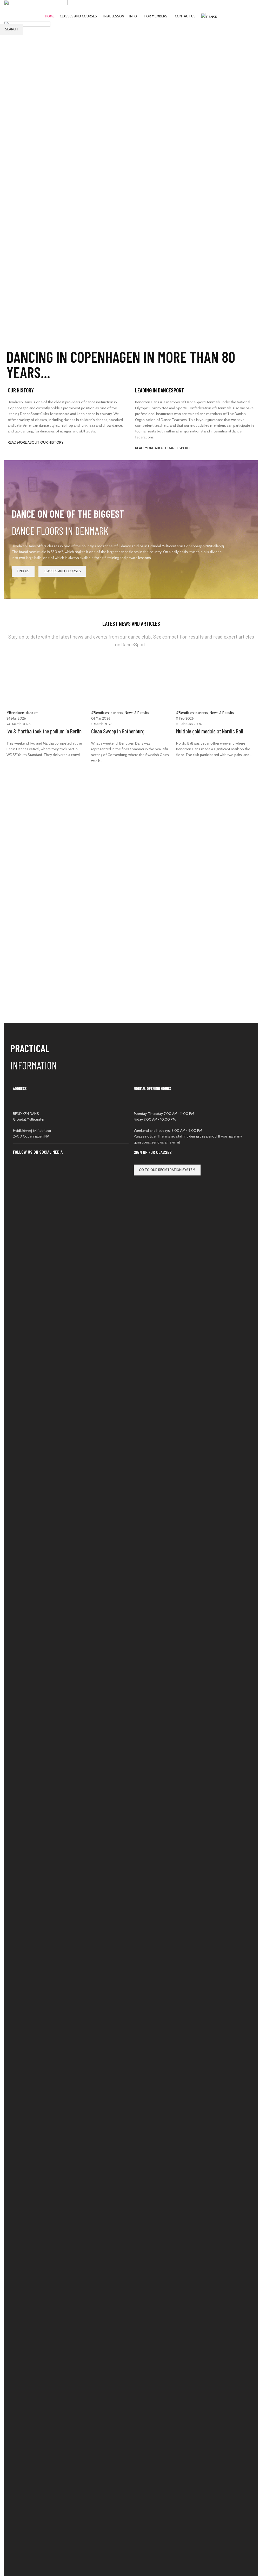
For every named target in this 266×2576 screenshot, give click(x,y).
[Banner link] (69, 194)
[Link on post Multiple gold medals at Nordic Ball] (131, 709)
